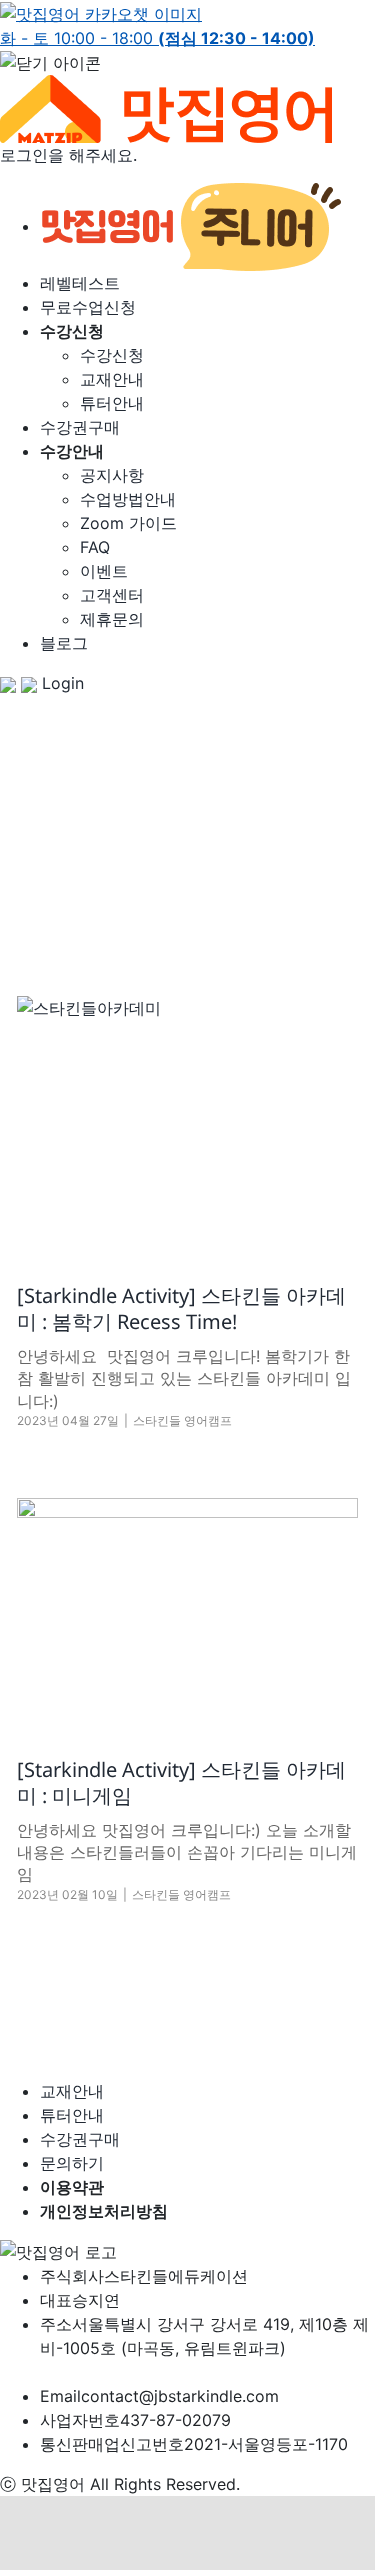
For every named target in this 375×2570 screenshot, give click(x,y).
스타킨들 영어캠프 (182, 1420)
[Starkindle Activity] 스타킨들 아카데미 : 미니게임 (181, 1782)
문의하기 (72, 2163)
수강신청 (112, 355)
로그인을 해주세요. (68, 155)
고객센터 (112, 595)
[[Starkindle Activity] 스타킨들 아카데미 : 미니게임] (187, 1611)
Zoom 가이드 (128, 523)
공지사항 (112, 475)
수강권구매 (80, 427)
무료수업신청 (88, 307)
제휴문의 (112, 619)
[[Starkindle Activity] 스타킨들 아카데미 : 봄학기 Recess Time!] (187, 1124)
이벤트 (104, 571)
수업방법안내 (128, 499)
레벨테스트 (80, 283)
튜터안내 (112, 403)
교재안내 (112, 379)
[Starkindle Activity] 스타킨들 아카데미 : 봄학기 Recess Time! (181, 1308)
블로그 (64, 643)
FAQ (95, 547)
